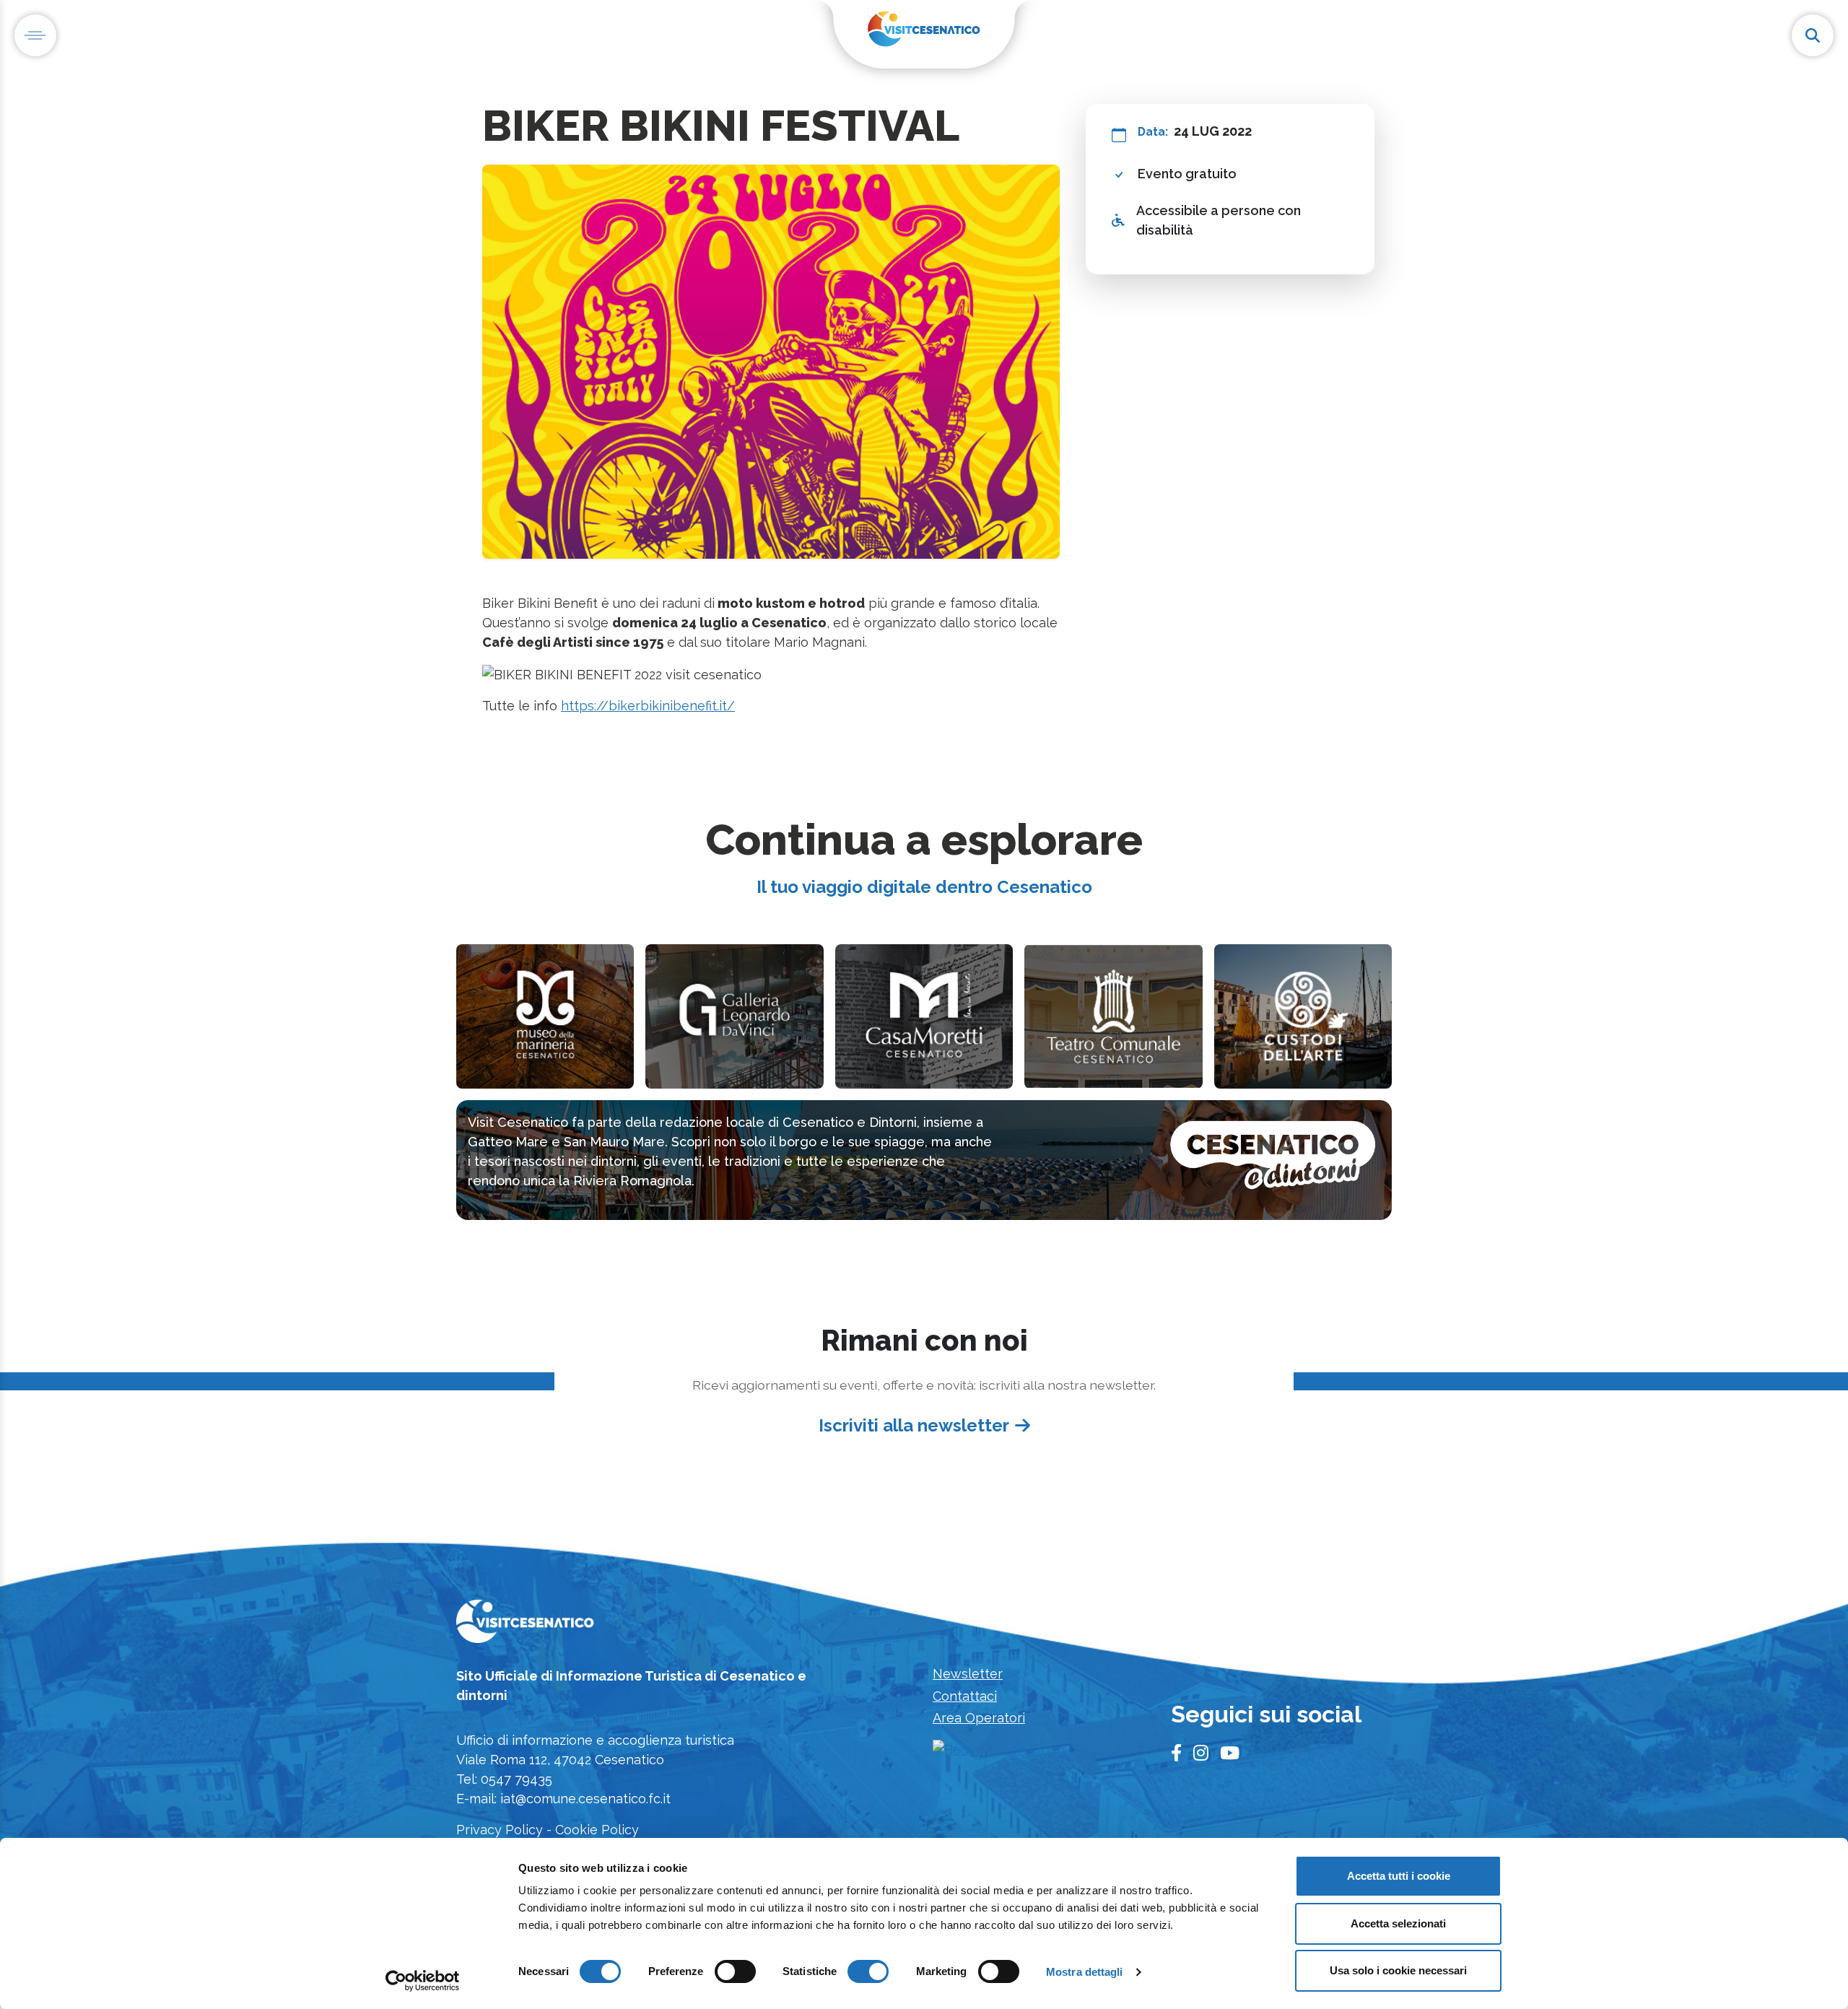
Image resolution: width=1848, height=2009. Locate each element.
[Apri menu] (35, 35)
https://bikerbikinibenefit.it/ (648, 706)
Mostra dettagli (1085, 1972)
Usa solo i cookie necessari (1398, 1970)
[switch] (735, 1971)
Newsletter (968, 1674)
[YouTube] (1230, 1753)
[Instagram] (1201, 1753)
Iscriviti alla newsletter (914, 1425)
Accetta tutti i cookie (1399, 1876)
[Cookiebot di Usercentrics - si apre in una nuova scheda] (423, 1981)
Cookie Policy (597, 1830)
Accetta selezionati (1398, 1923)
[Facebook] (1176, 1753)
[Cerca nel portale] (1813, 35)
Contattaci (965, 1696)
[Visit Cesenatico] (525, 1626)
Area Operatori (979, 1718)
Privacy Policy (500, 1830)
